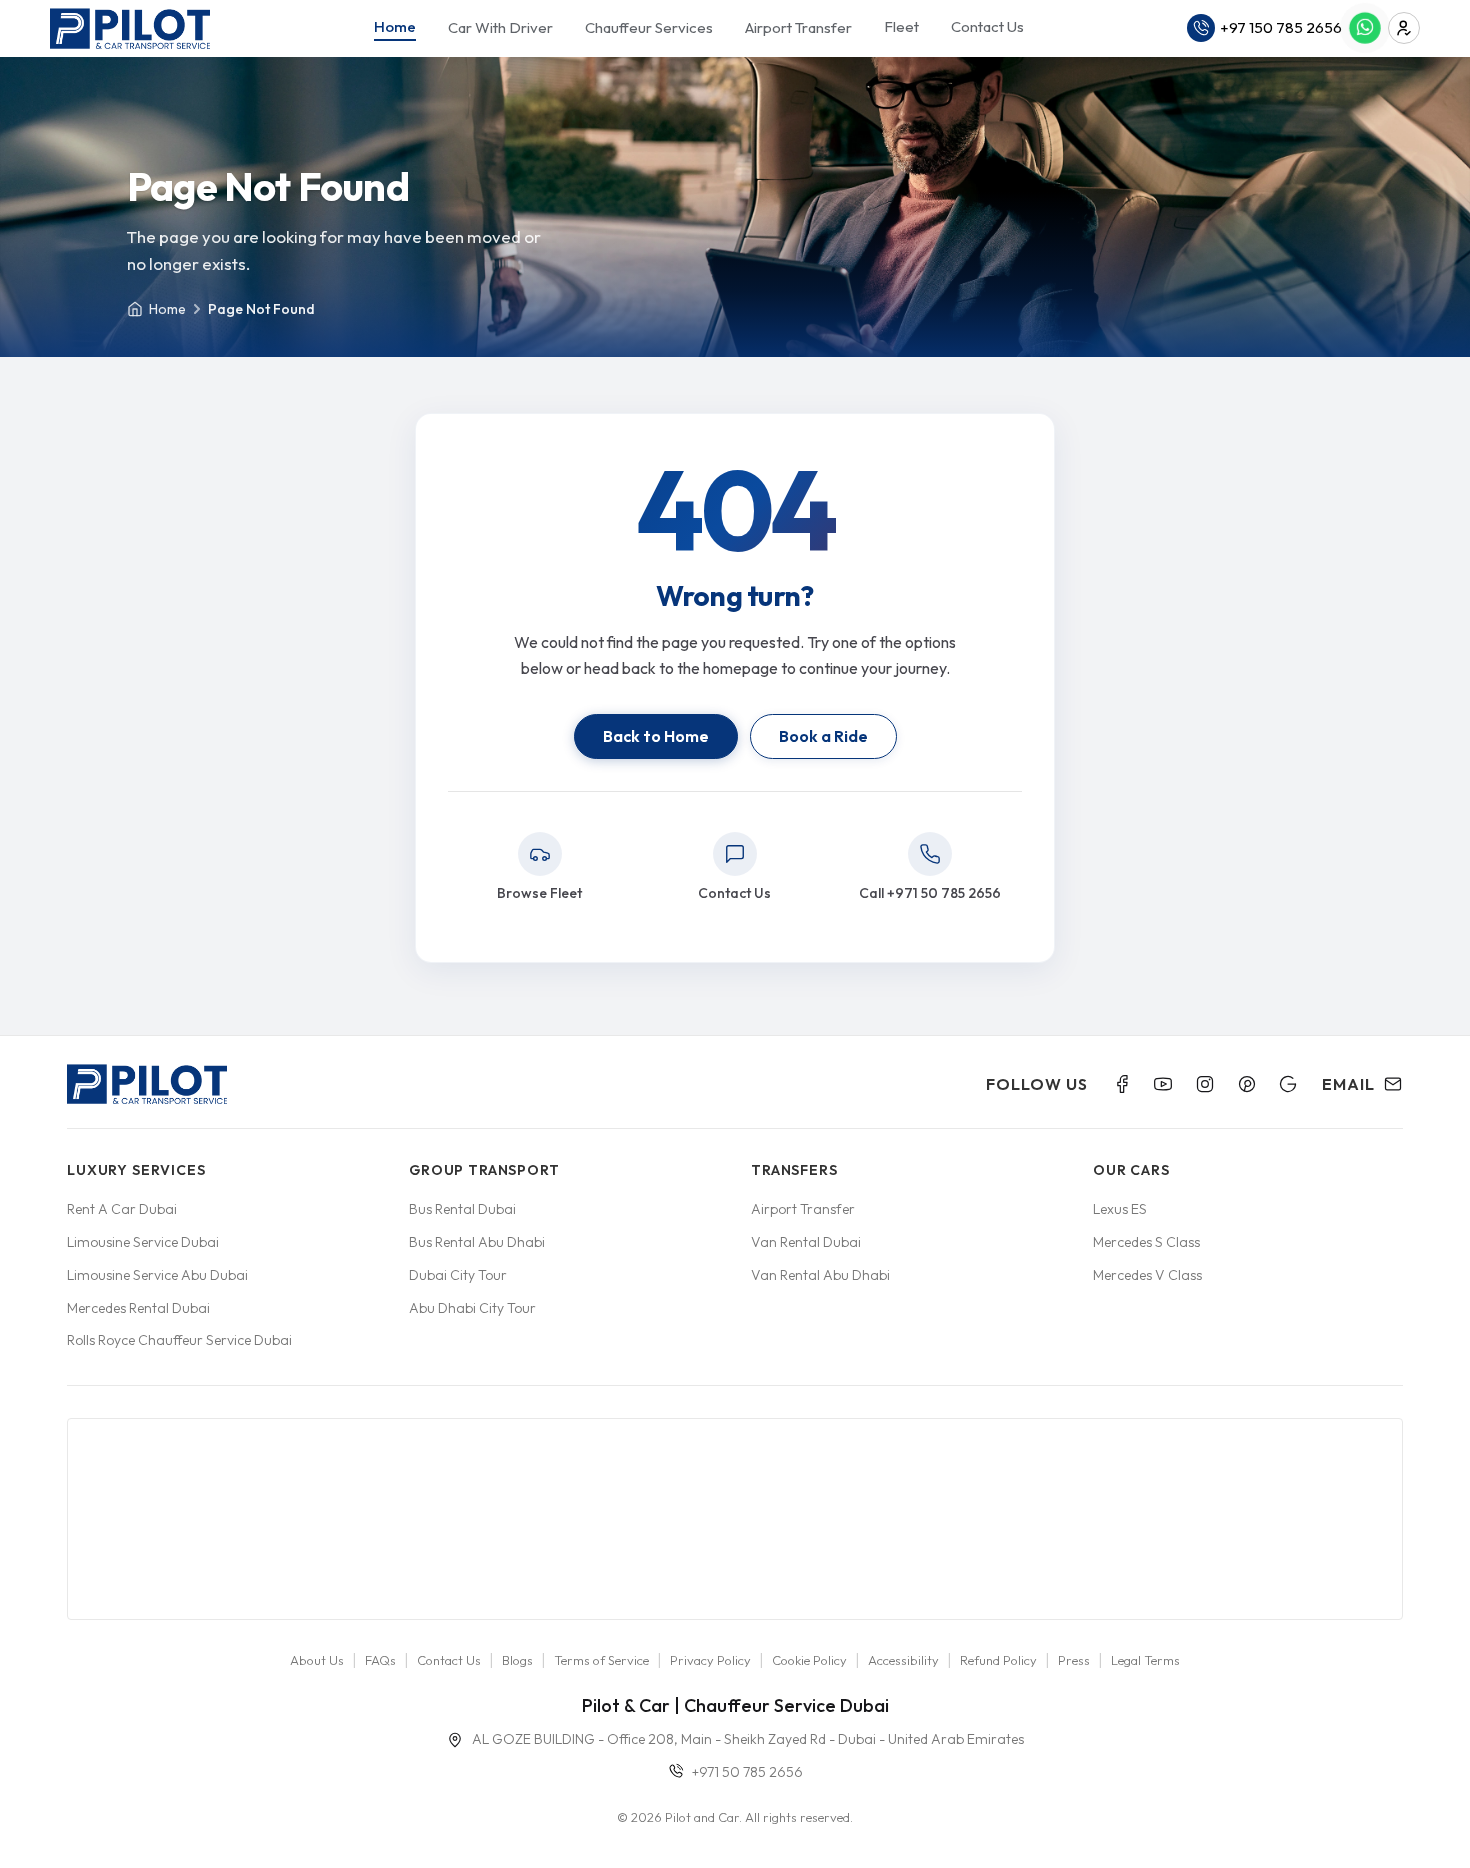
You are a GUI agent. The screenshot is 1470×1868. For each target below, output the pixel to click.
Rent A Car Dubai (122, 1209)
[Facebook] (1122, 1084)
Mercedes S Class (1146, 1242)
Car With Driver (500, 27)
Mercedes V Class (1147, 1275)
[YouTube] (1163, 1084)
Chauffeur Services (649, 27)
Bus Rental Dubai (462, 1209)
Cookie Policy (809, 1660)
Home (395, 26)
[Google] (1288, 1084)
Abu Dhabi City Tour (472, 1308)
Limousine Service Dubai (143, 1242)
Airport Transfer (798, 27)
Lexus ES (1120, 1209)
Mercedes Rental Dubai (138, 1308)
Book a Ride (823, 736)
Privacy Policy (710, 1660)
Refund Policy (998, 1660)
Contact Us (987, 26)
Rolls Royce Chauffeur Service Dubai (179, 1340)
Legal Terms (1145, 1660)
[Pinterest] (1247, 1084)
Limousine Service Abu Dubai (157, 1275)
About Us (317, 1660)
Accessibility (903, 1660)
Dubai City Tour (458, 1275)
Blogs (517, 1660)
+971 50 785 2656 (747, 1772)
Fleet (901, 26)
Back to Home (656, 736)
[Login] (1404, 28)
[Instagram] (1205, 1084)
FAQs (380, 1660)
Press (1074, 1660)
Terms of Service (601, 1660)
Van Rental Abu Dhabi (820, 1275)
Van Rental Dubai (806, 1242)
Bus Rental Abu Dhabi (477, 1242)
